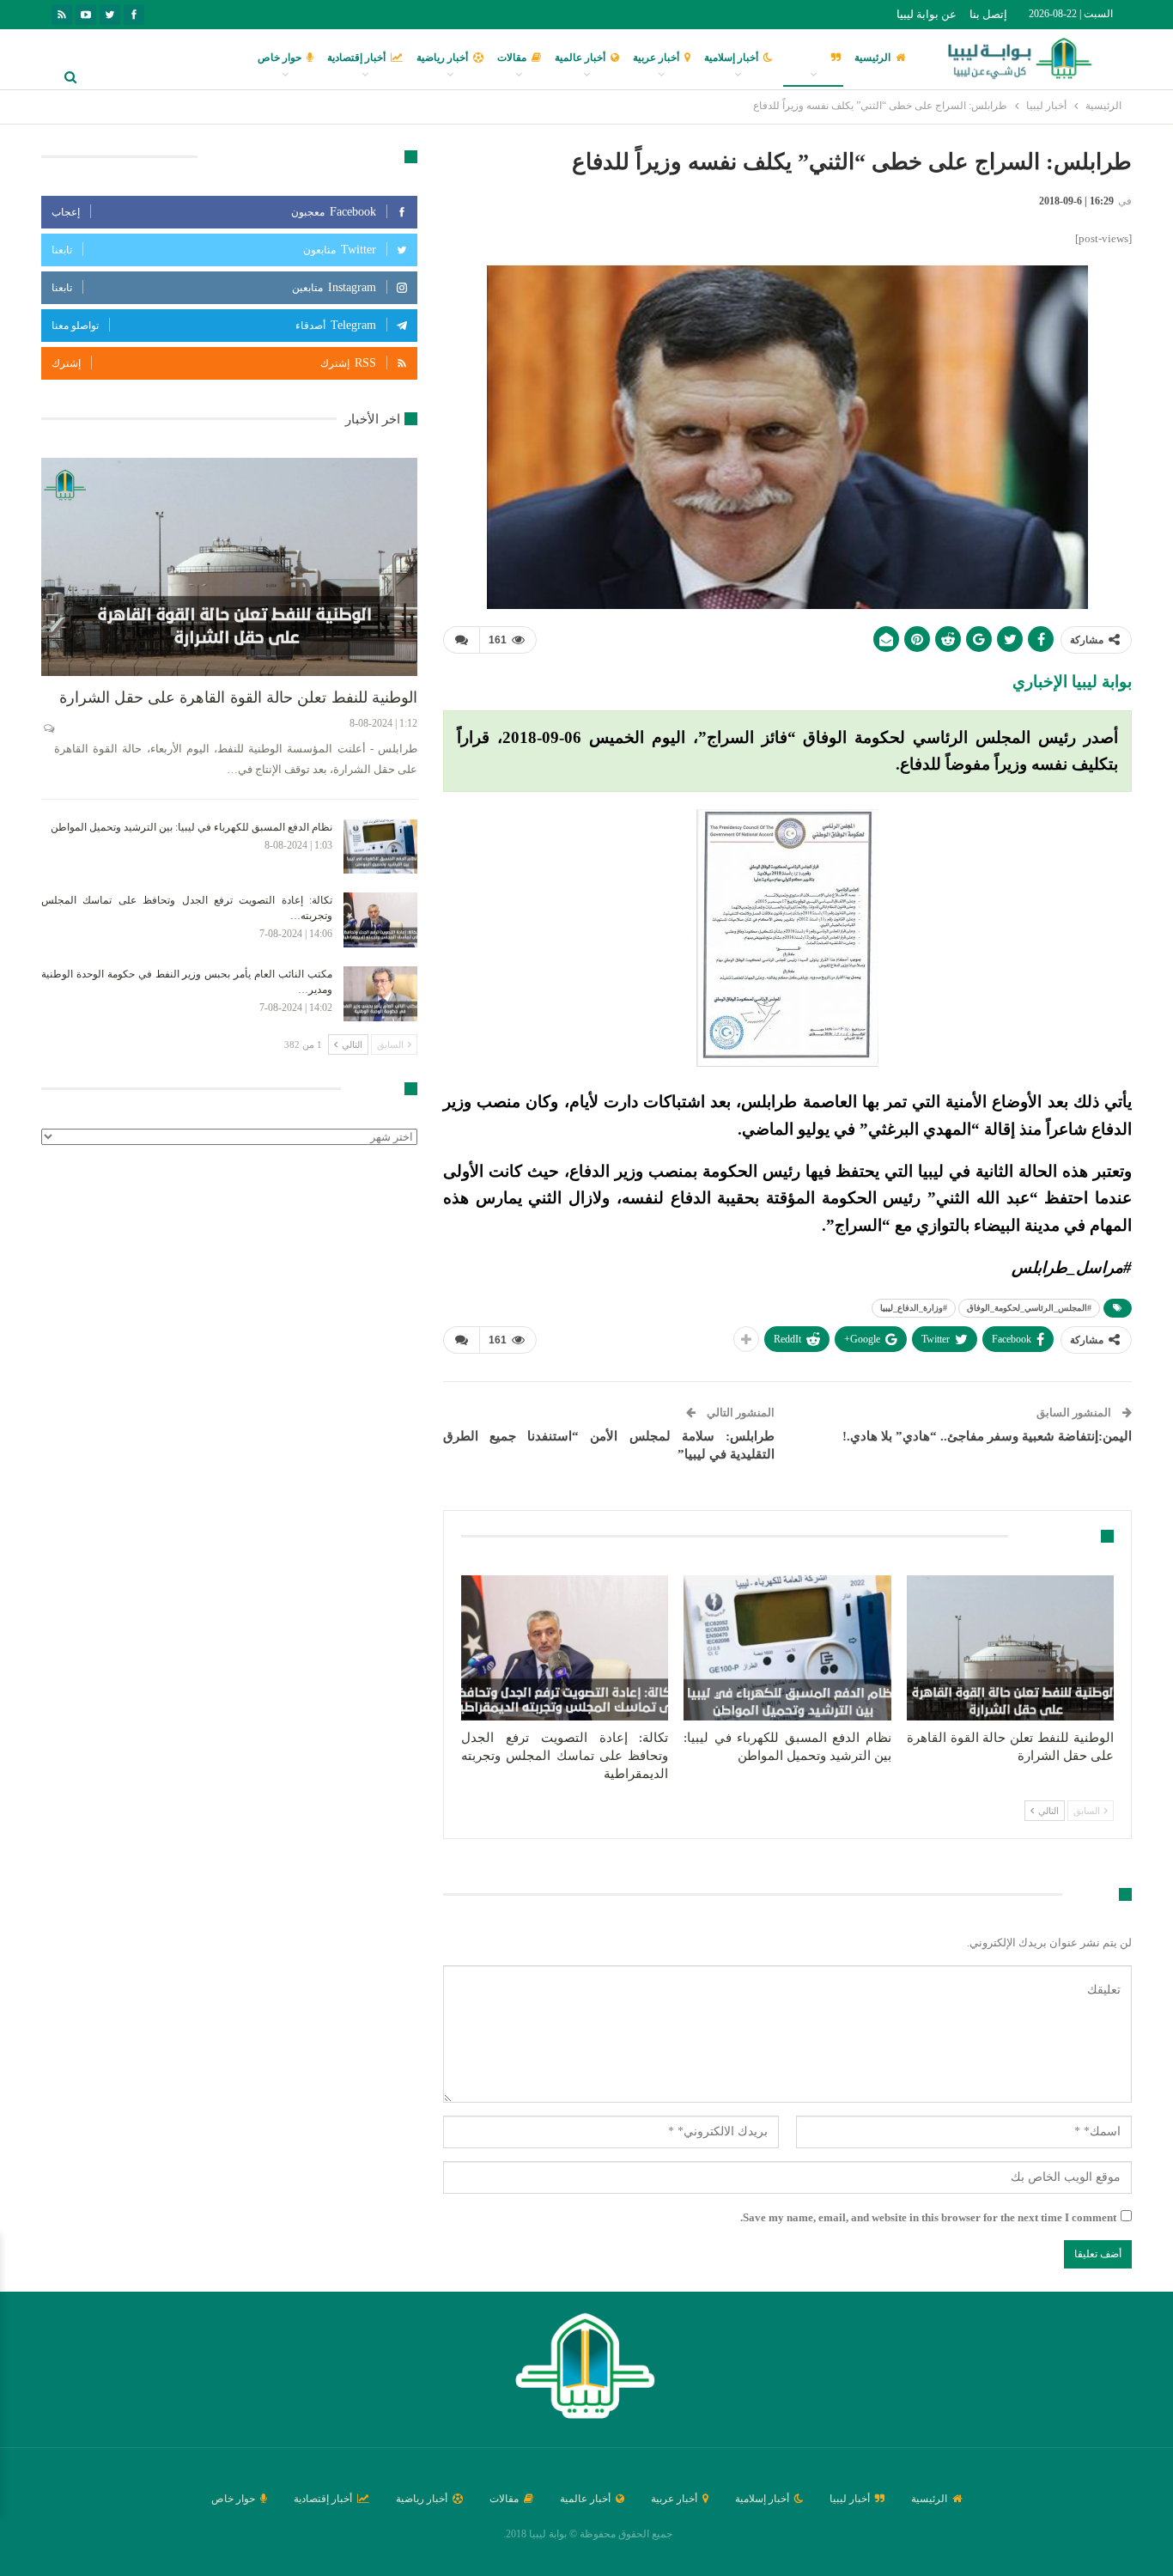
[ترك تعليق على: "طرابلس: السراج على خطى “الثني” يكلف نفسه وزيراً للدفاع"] (461, 640)
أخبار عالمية (580, 58)
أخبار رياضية (442, 58)
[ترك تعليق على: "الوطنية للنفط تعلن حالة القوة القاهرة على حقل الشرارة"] (48, 728)
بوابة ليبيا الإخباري (1072, 682)
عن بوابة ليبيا (927, 14)
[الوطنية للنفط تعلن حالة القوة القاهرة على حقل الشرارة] (1010, 1648)
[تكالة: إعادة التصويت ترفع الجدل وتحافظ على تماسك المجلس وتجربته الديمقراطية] (565, 1648)
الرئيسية (872, 58)
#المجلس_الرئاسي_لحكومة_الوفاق (1029, 1308)
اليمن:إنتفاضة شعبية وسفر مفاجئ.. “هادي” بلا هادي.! (987, 1436)
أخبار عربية (656, 58)
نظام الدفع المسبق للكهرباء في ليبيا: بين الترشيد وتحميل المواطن (191, 827)
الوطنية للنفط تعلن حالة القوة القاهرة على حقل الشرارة (238, 697)
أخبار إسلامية (731, 58)
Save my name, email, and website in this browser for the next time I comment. (928, 2217)
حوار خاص (280, 58)
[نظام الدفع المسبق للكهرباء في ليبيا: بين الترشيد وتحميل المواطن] (787, 1648)
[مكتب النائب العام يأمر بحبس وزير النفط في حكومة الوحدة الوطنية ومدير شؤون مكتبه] (380, 994)
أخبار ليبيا (806, 58)
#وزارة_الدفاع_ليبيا (914, 1308)
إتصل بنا (988, 14)
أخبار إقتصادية (356, 58)
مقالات (512, 58)
